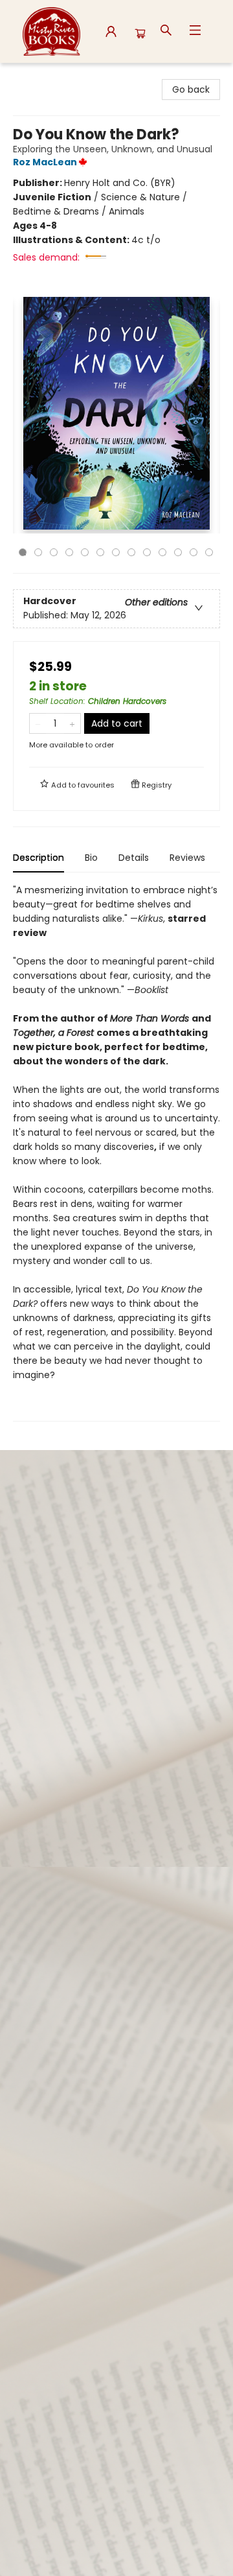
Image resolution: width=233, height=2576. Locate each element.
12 (194, 552)
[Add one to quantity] (72, 723)
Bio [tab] (91, 858)
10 (162, 552)
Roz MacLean (45, 162)
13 (209, 552)
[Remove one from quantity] (38, 723)
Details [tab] (134, 858)
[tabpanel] (116, 1152)
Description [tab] (39, 858)
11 (178, 552)
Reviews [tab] (187, 858)
